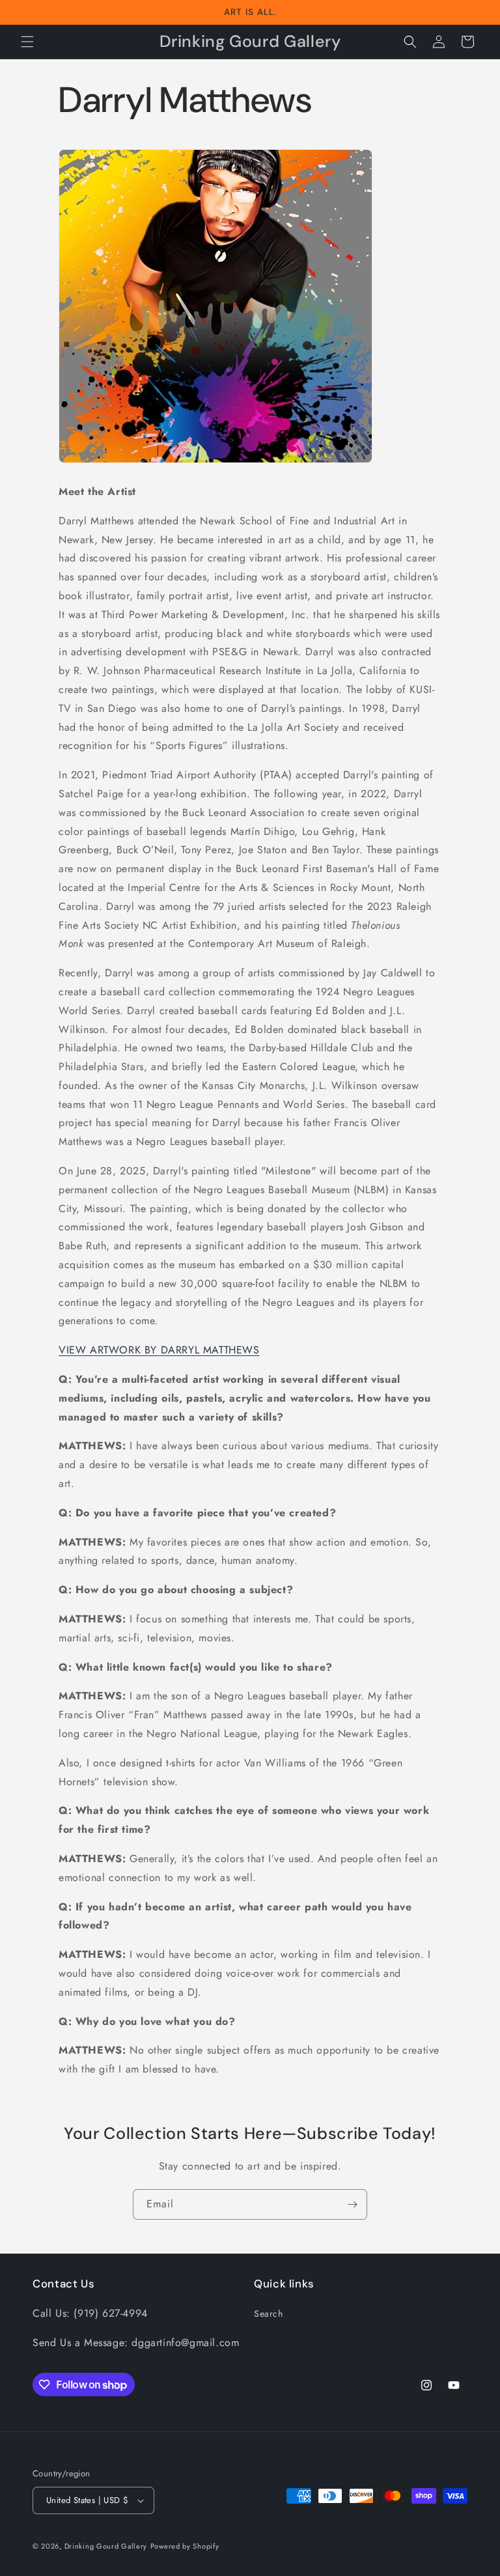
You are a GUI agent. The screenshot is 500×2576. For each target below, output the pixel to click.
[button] (27, 42)
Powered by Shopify (185, 2546)
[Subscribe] (352, 2204)
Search (269, 2314)
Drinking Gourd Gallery (106, 2546)
